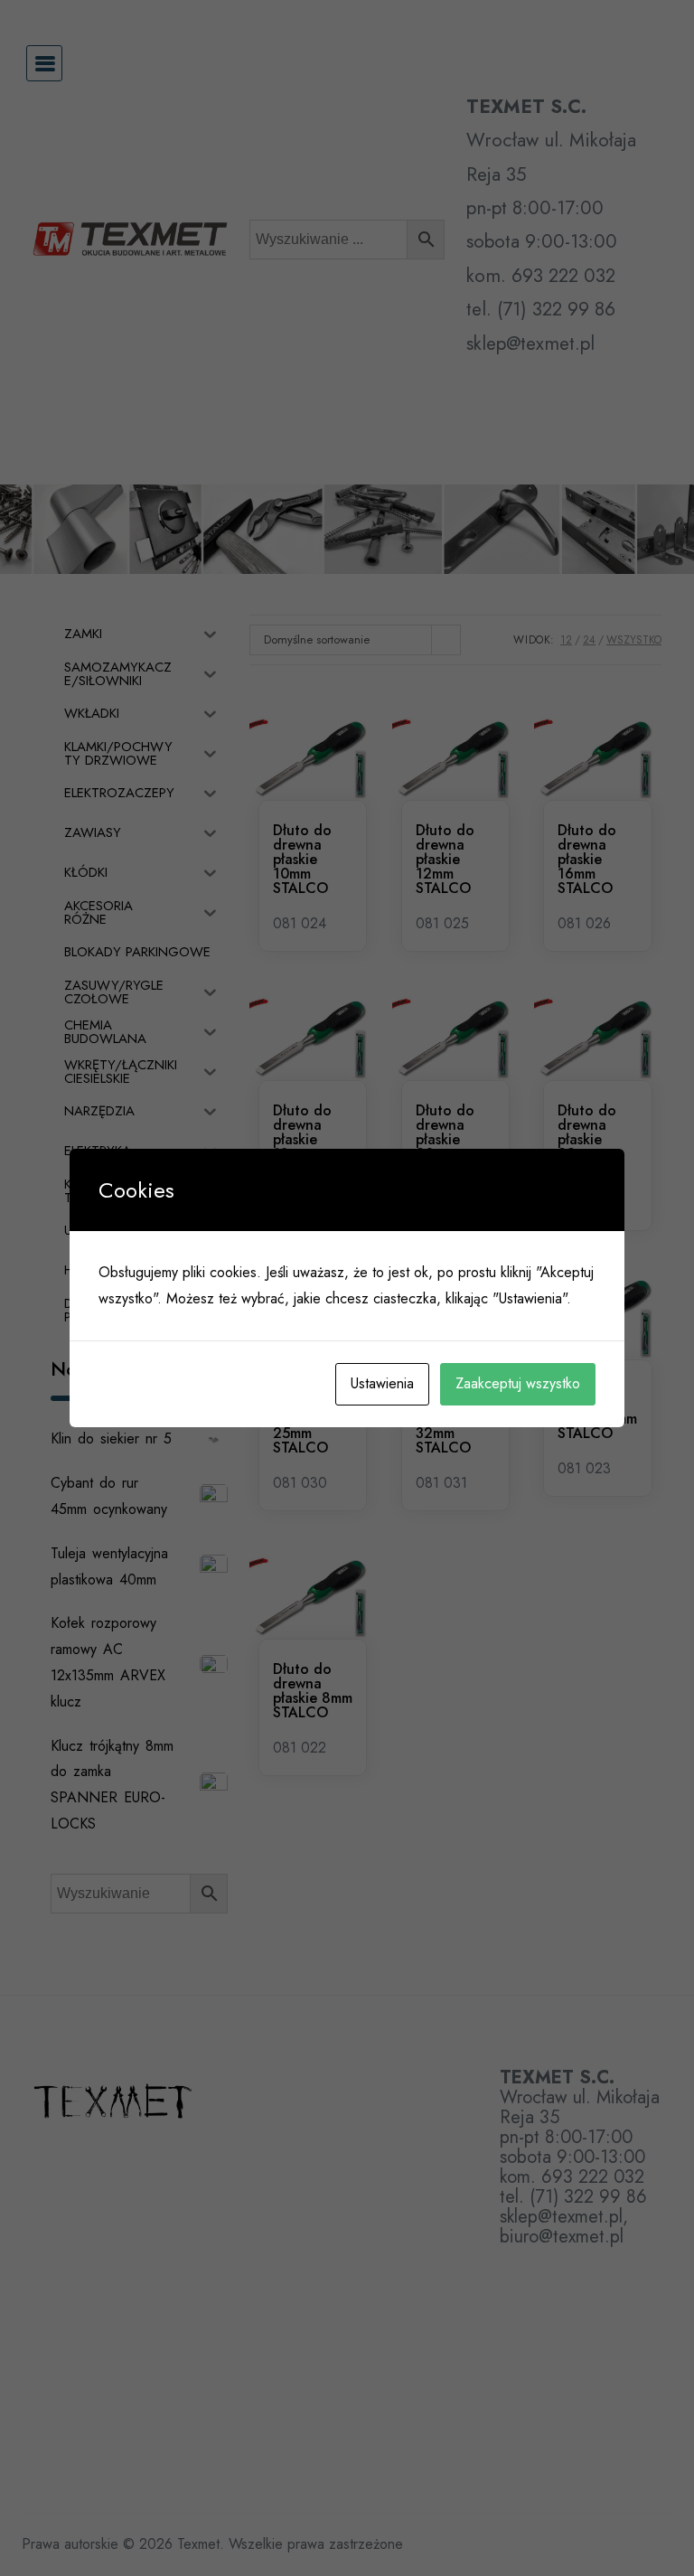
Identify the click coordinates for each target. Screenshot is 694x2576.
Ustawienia (382, 1383)
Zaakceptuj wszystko (518, 1383)
